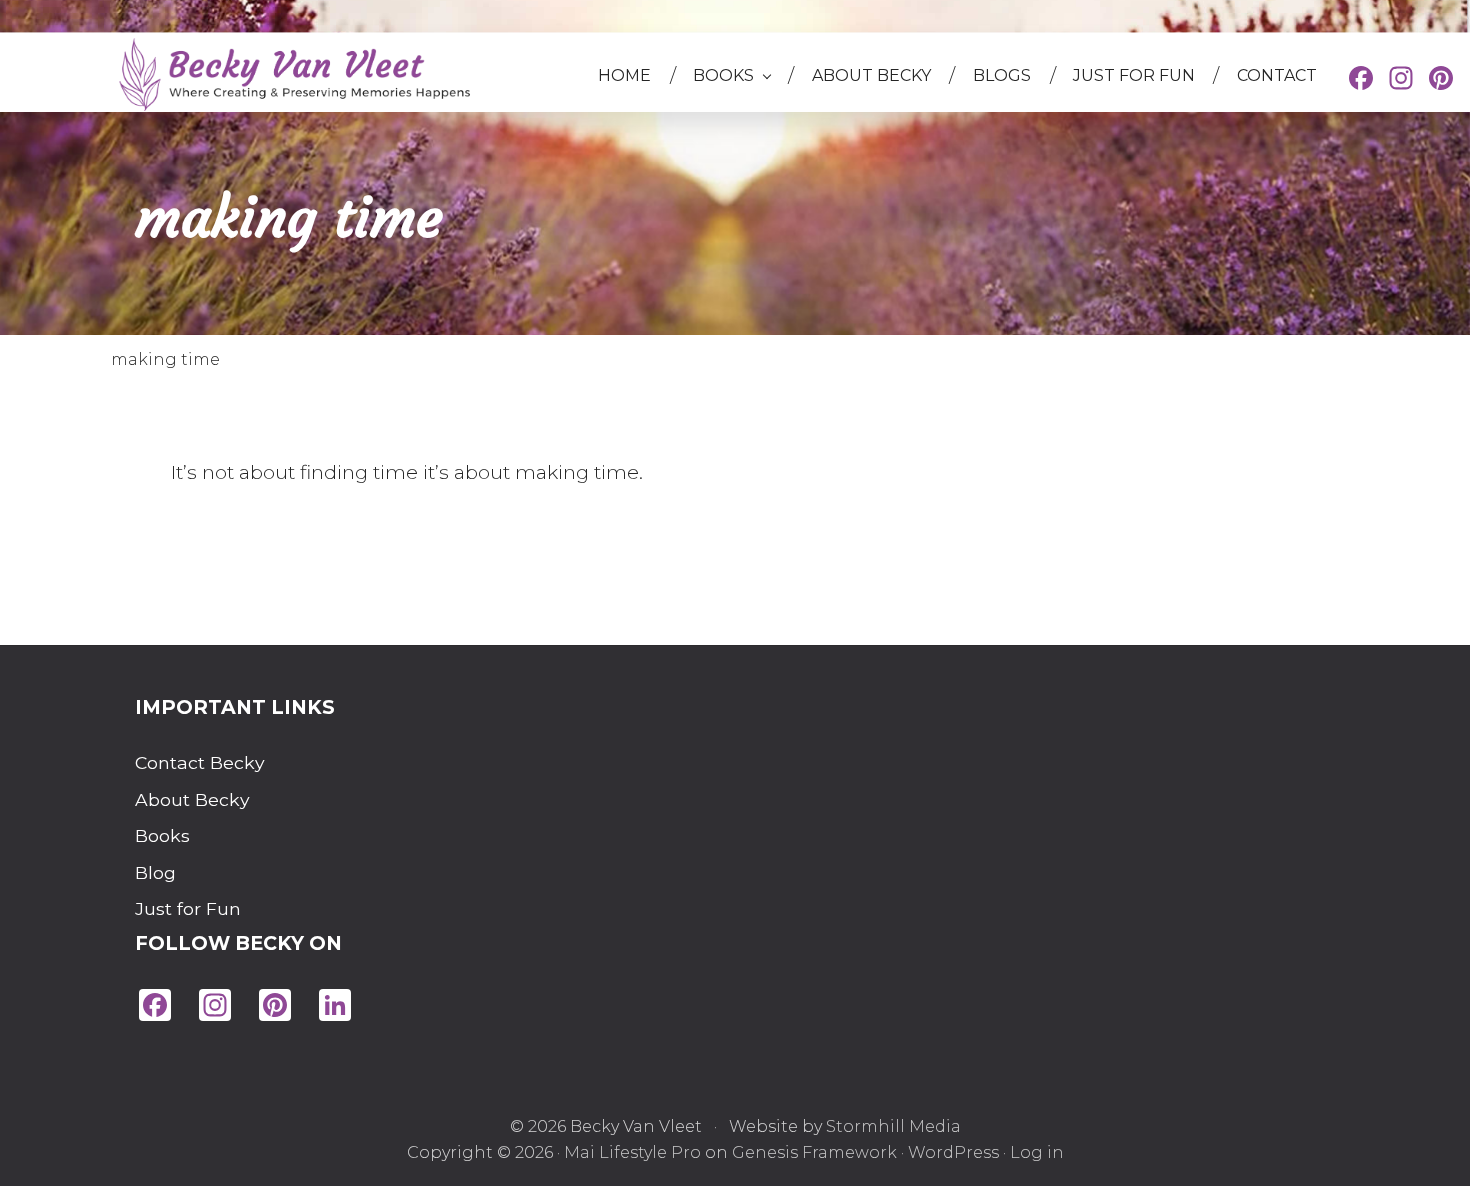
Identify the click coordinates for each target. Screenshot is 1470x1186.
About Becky (183, 799)
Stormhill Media (893, 1126)
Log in (1037, 1152)
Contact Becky (183, 762)
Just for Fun (183, 908)
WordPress (953, 1152)
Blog (155, 872)
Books (162, 835)
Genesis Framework (814, 1152)
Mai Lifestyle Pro (632, 1152)
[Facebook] (1361, 80)
